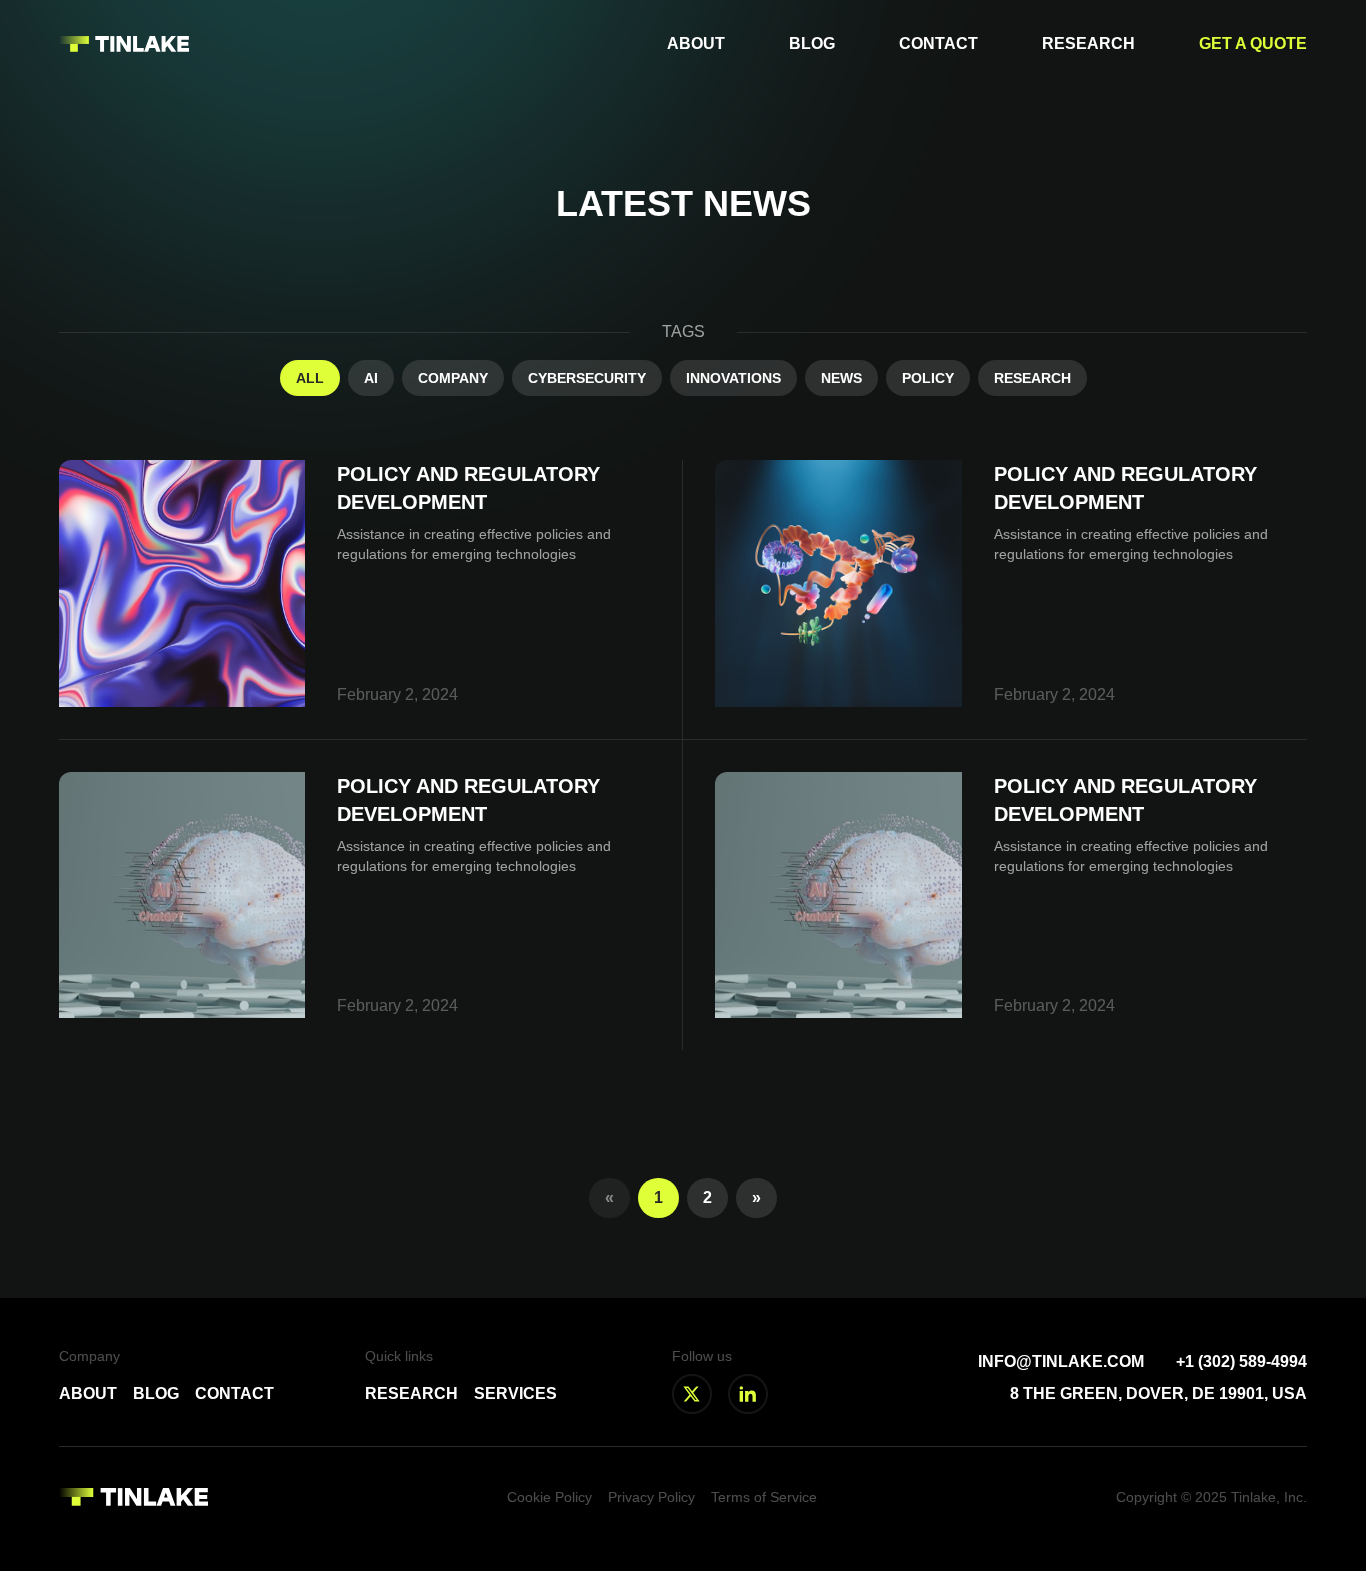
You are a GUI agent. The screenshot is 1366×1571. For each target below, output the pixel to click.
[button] (756, 1198)
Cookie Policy (549, 1497)
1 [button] (658, 1197)
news (841, 378)
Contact (938, 43)
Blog (812, 43)
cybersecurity (587, 378)
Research (1088, 43)
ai (371, 378)
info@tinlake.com (1061, 1361)
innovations (733, 378)
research (1032, 378)
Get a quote (1253, 43)
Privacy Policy (651, 1497)
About (696, 43)
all (310, 378)
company (453, 378)
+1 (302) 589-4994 (1241, 1361)
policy (928, 378)
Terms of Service (764, 1497)
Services (515, 1393)
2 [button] (707, 1197)
